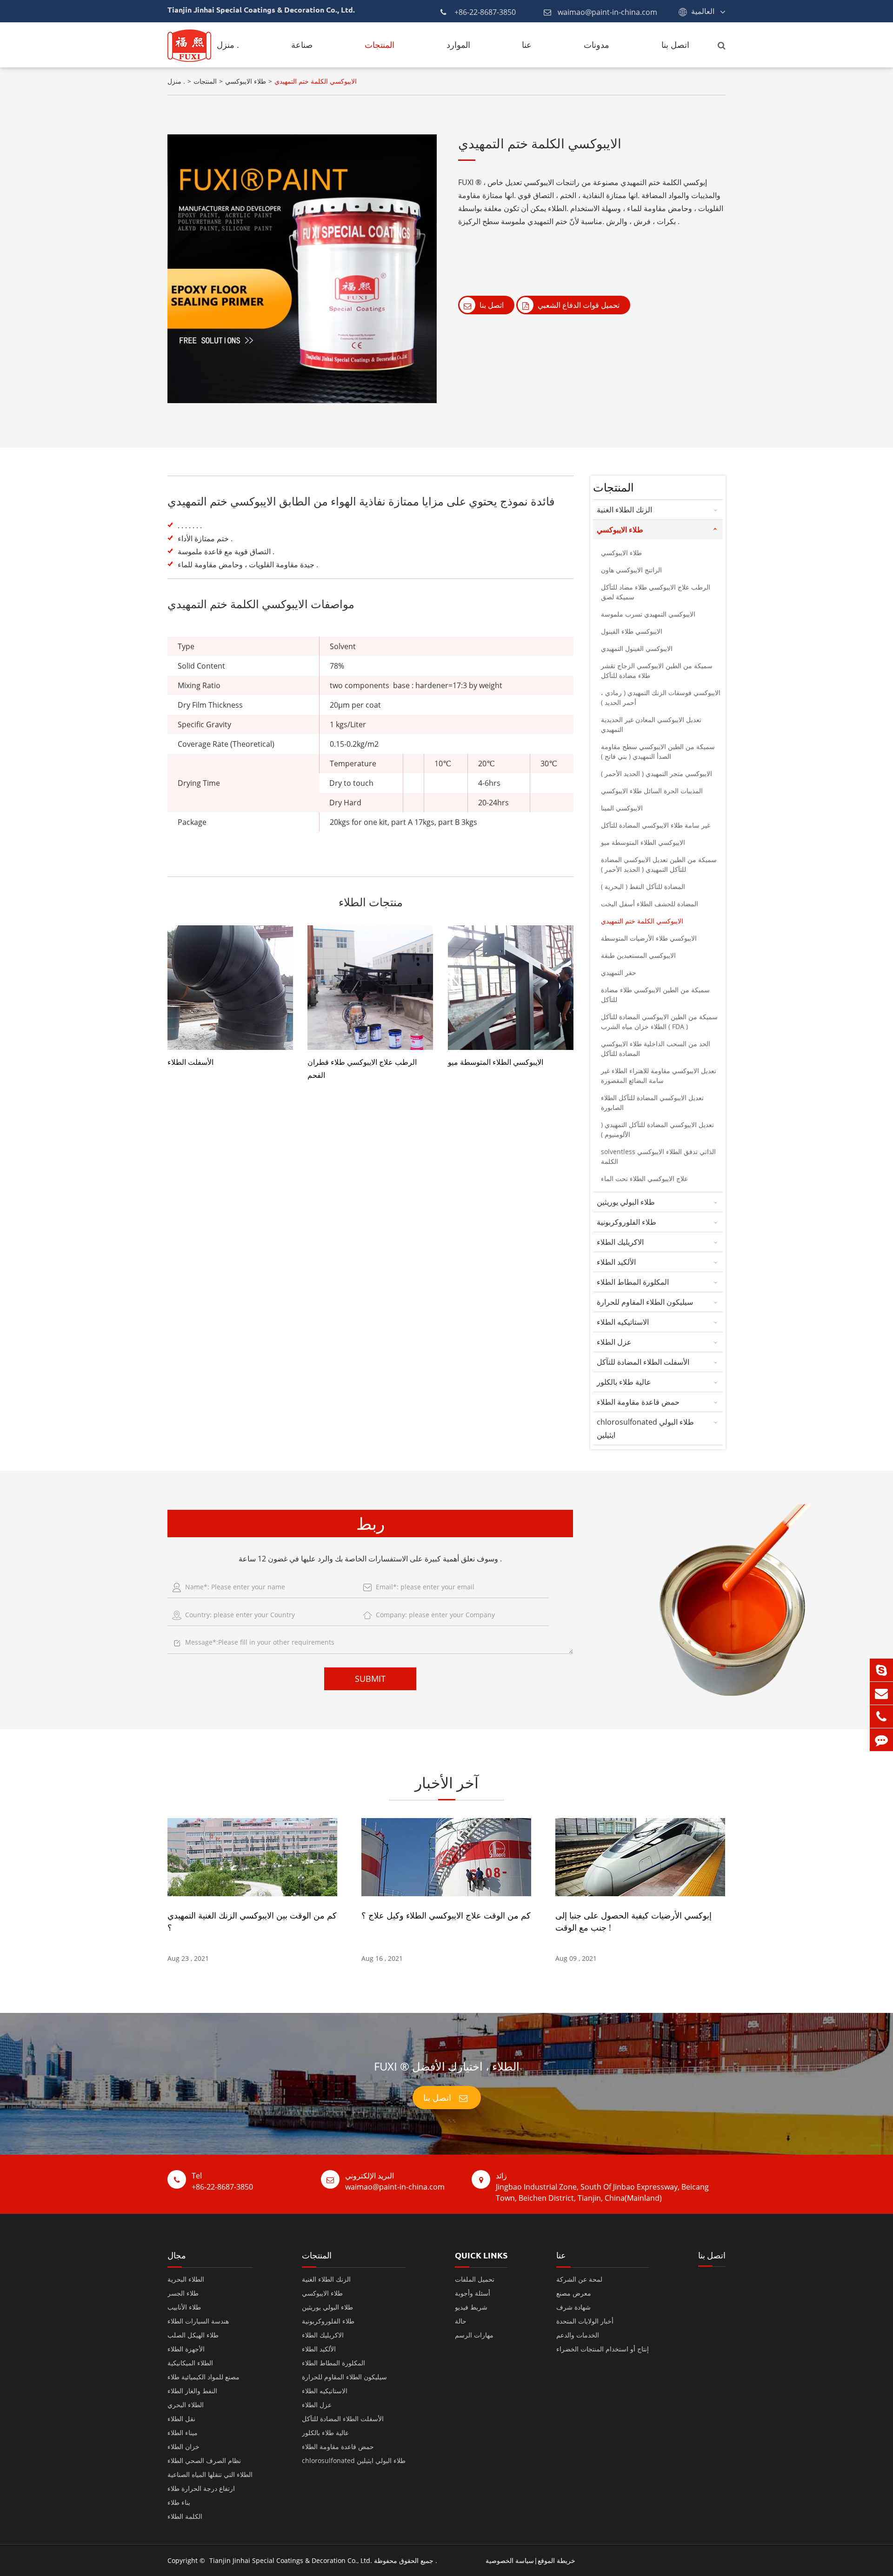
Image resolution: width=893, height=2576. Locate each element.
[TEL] (881, 1716)
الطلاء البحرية (186, 2279)
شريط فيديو (471, 2307)
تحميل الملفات (475, 2279)
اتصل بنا (675, 45)
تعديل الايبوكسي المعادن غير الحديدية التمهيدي (651, 724)
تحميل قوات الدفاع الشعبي (578, 305)
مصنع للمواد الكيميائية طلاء (203, 2377)
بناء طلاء (179, 2502)
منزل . (228, 45)
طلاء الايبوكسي (246, 81)
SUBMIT (370, 1679)
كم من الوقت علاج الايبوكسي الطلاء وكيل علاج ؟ (446, 1915)
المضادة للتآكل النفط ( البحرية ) (643, 886)
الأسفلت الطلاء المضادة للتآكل (643, 1362)
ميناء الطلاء (183, 2433)
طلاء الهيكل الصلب (193, 2335)
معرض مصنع (574, 2293)
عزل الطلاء (614, 1342)
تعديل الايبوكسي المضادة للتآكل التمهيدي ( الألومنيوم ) (657, 1129)
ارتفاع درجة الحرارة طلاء (201, 2488)
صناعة (302, 45)
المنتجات (380, 45)
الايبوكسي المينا (622, 808)
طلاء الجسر (183, 2293)
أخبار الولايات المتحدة (585, 2321)
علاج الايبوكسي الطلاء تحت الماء (644, 1178)
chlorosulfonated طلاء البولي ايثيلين (645, 1428)
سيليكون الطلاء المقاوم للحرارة (645, 1302)
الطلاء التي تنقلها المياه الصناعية (210, 2474)
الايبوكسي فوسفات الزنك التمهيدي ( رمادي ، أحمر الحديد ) (661, 697)
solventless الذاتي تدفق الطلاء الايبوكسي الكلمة (658, 1156)
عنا (527, 45)
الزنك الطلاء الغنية (624, 510)
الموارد (458, 45)
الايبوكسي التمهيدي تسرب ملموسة (648, 614)
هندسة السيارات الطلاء (198, 2321)
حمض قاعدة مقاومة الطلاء (638, 1402)
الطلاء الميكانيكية (190, 2363)
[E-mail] (881, 1693)
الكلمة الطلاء (185, 2516)
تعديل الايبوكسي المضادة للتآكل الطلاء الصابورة (652, 1102)
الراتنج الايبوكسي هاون (631, 570)
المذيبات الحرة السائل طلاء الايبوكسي (652, 791)
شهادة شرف (573, 2307)
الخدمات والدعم (578, 2335)
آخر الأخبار (447, 1783)
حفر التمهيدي (619, 973)
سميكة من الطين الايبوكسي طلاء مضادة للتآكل (655, 995)
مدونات (596, 45)
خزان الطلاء (183, 2447)
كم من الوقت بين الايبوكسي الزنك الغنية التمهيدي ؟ (252, 1921)
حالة (461, 2321)
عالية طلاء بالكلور (624, 1382)
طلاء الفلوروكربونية (626, 1222)
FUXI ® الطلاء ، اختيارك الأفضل (447, 2066)
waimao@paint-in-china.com (607, 12)
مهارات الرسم (474, 2335)
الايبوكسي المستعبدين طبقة (638, 955)
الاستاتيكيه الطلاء (623, 1322)
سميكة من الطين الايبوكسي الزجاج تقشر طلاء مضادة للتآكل (657, 671)
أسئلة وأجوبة (473, 2293)
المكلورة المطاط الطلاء (633, 1282)
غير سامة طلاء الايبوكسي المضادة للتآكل (656, 825)
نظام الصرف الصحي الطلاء (204, 2460)
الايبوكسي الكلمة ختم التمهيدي (316, 81)
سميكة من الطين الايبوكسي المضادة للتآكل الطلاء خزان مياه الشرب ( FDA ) (659, 1022)
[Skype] (881, 1670)
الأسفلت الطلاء (190, 1062)
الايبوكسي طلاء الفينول (632, 631)
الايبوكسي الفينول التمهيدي (637, 648)
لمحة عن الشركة (579, 2279)
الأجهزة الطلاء (186, 2349)
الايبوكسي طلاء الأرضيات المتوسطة (649, 938)
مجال (177, 2255)
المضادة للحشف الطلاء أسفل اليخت (650, 904)
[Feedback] (881, 1740)
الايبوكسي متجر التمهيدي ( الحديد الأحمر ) (656, 773)
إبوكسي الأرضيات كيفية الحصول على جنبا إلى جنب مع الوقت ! (633, 1921)
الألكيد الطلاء (616, 1262)
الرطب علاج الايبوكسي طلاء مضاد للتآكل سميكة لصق (656, 592)
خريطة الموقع (556, 2560)
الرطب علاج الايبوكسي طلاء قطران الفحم (362, 1069)
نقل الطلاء (181, 2419)
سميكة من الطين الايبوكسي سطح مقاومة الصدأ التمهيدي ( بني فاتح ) (658, 751)
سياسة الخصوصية (510, 2560)
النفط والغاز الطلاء (192, 2391)
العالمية (703, 11)
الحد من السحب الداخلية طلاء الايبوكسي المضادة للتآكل (656, 1049)
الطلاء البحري (186, 2405)
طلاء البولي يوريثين (626, 1202)
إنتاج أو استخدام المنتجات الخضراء (603, 2349)
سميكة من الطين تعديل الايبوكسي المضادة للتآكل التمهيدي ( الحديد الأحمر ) (659, 864)
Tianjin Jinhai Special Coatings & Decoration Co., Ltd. (291, 2560)
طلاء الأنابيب (184, 2307)
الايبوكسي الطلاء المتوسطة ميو (496, 1062)
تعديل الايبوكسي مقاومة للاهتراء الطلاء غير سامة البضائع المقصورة (659, 1076)
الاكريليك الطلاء (620, 1242)
